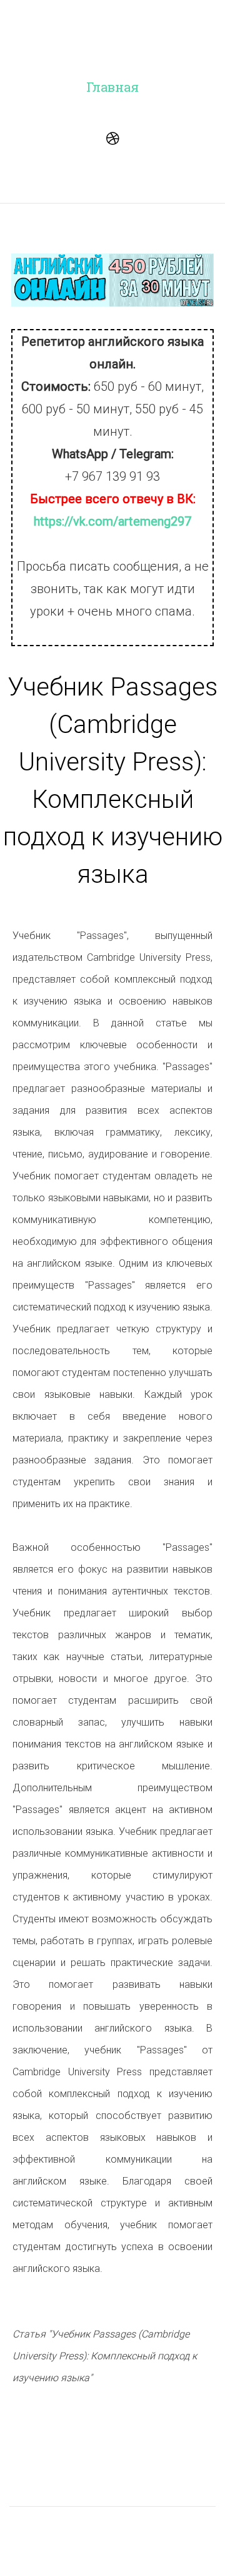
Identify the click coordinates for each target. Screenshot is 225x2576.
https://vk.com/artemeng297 (112, 521)
